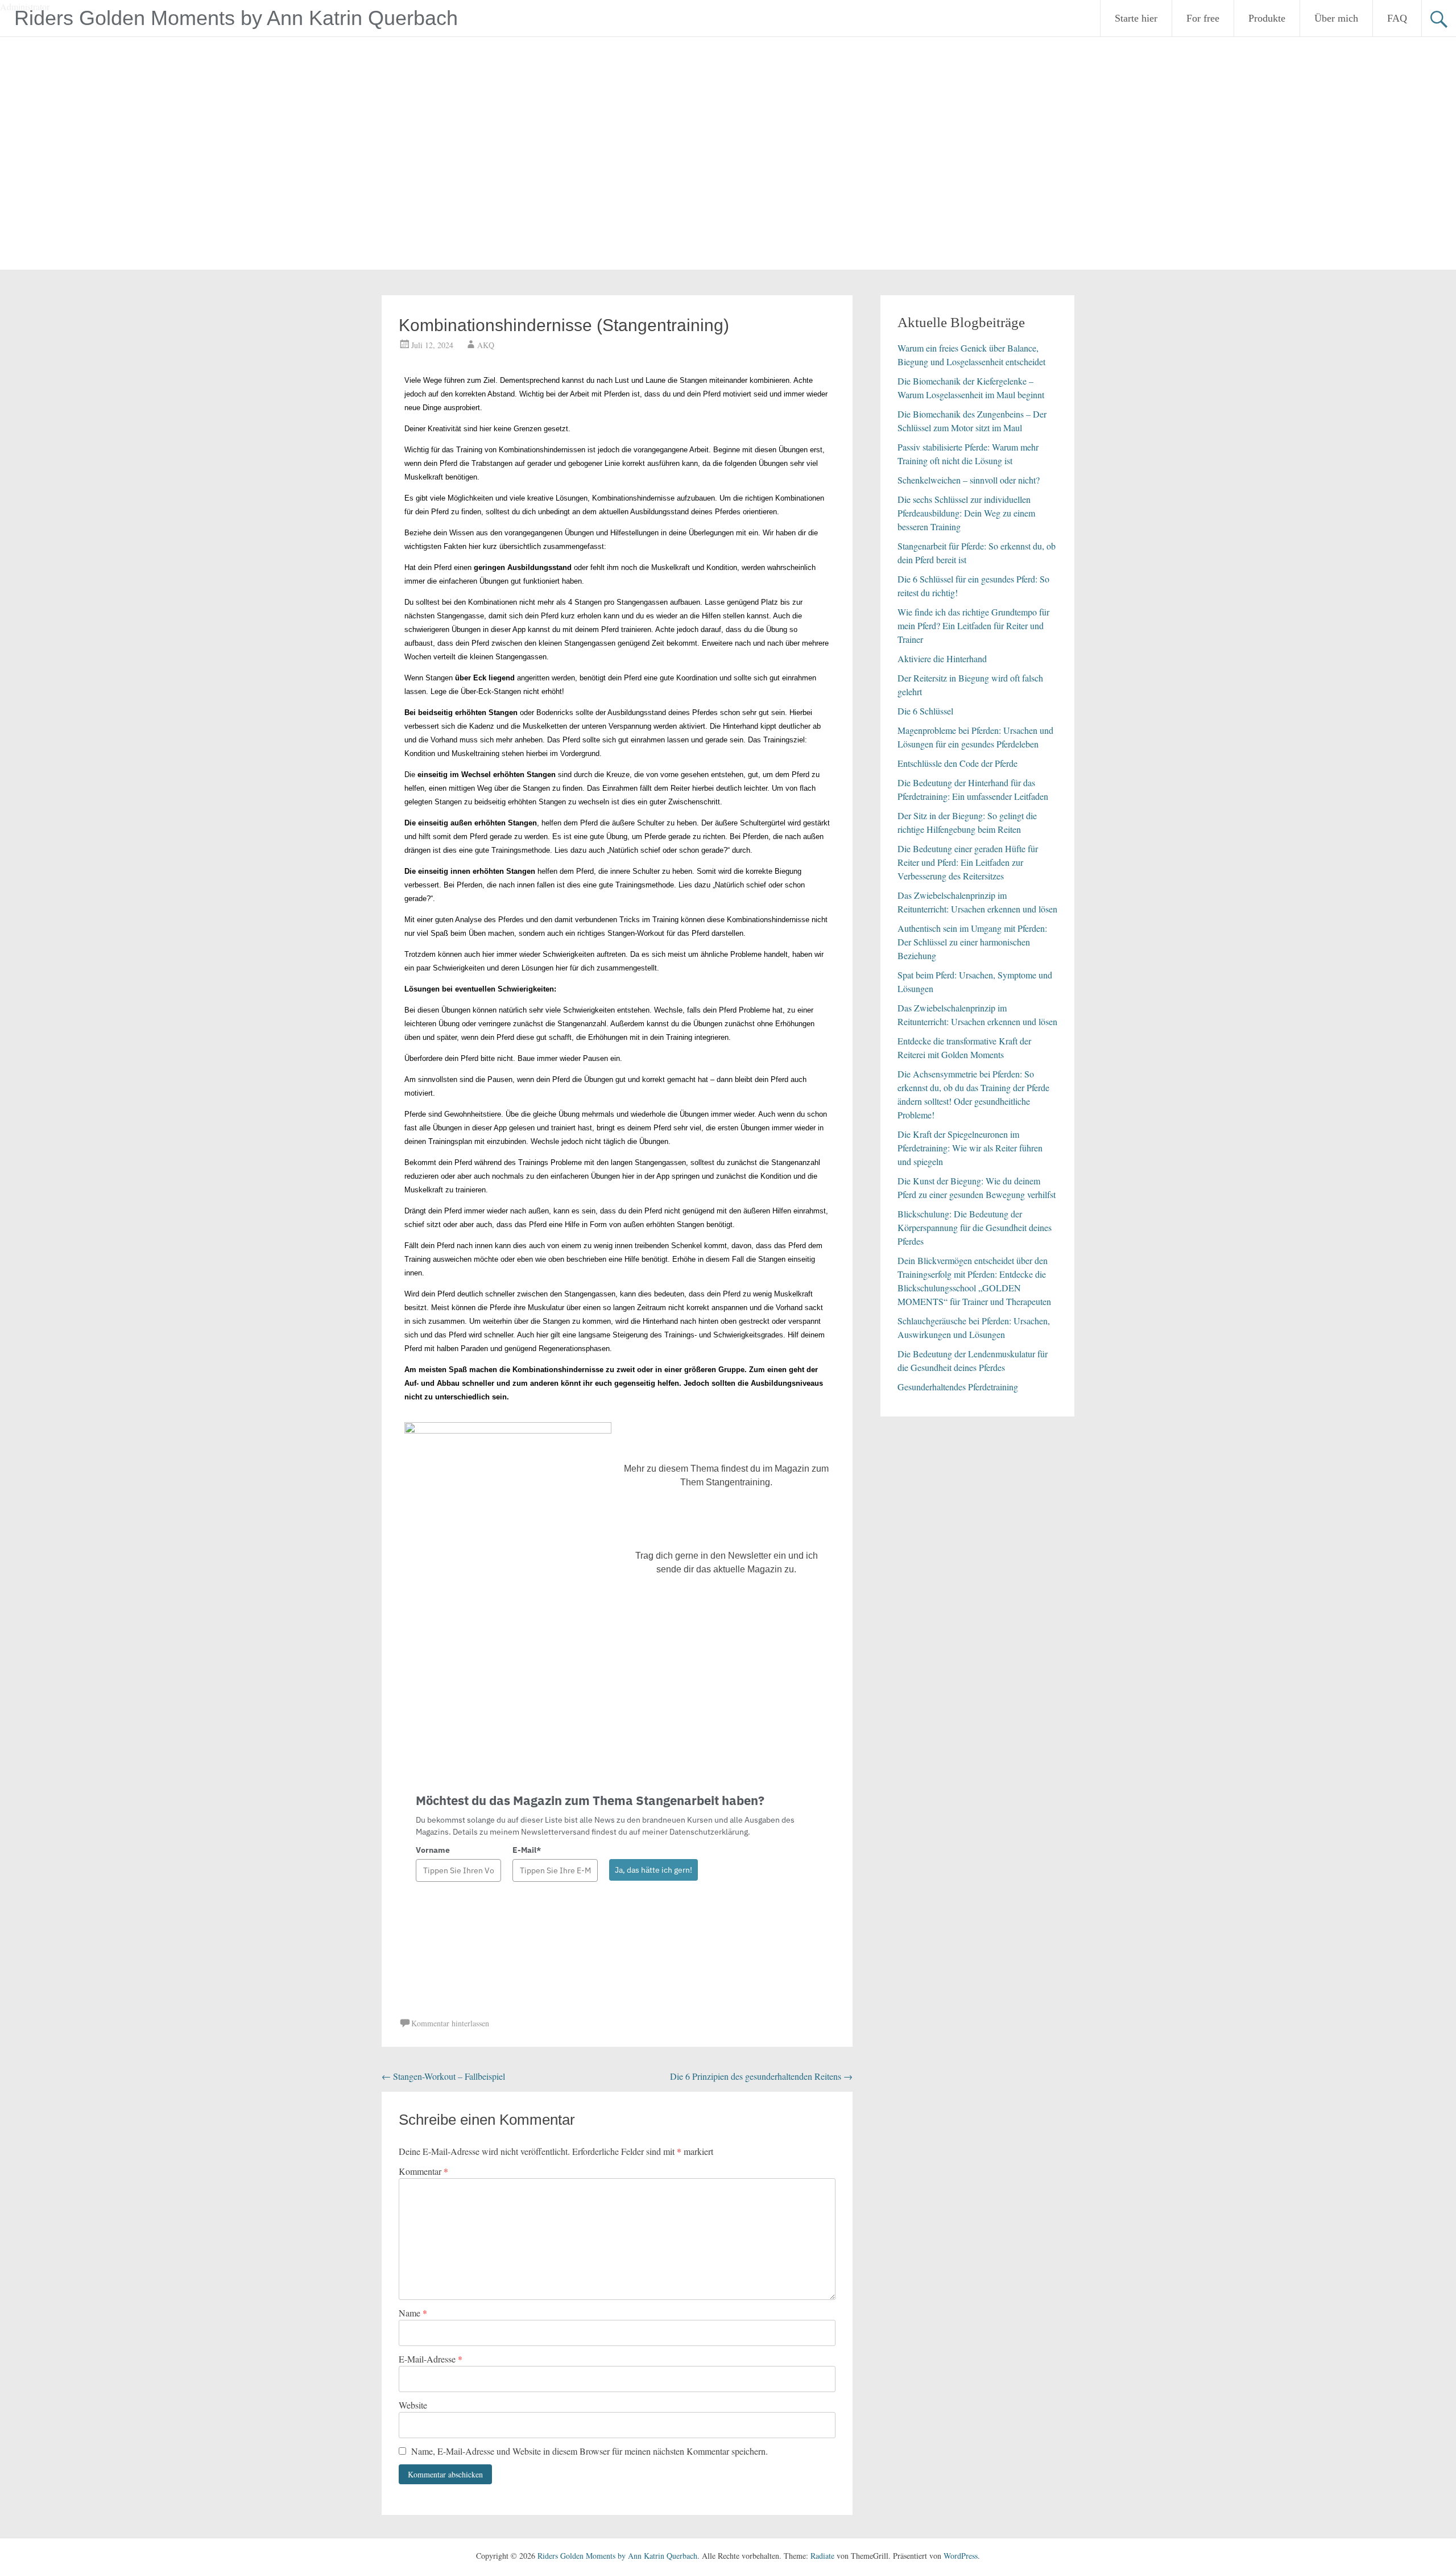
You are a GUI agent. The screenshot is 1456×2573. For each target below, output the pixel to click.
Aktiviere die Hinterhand (942, 658)
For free (1203, 18)
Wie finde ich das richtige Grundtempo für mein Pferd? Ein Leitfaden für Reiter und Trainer (973, 625)
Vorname (433, 1850)
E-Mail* (527, 1850)
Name (413, 2313)
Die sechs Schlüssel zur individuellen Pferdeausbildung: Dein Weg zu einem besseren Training (966, 513)
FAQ (1397, 18)
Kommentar (423, 2171)
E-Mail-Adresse (431, 2359)
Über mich (1336, 18)
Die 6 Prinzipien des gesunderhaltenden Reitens (761, 2076)
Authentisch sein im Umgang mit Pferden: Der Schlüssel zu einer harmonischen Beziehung (972, 942)
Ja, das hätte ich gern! (653, 1870)
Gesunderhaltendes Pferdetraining (958, 1387)
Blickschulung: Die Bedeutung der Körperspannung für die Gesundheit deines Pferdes (975, 1227)
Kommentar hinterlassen (450, 2023)
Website (413, 2405)
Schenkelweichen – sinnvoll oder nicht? (969, 480)
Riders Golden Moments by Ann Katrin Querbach (236, 18)
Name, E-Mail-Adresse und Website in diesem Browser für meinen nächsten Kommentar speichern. (590, 2451)
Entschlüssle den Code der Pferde (957, 763)
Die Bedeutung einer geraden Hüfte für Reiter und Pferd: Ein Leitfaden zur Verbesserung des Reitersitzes (968, 862)
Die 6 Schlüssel (925, 711)
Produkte (1267, 18)
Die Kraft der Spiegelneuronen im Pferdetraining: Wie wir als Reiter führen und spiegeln (970, 1148)
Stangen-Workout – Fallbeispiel (443, 2076)
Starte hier (1136, 18)
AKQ (486, 345)
